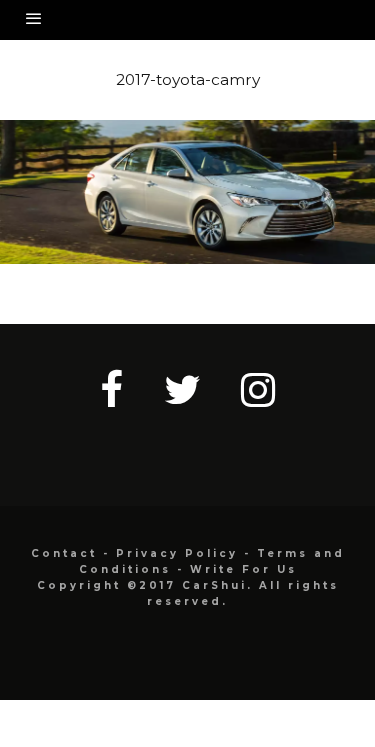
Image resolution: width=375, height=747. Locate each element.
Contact (64, 553)
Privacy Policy (177, 553)
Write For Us (243, 569)
